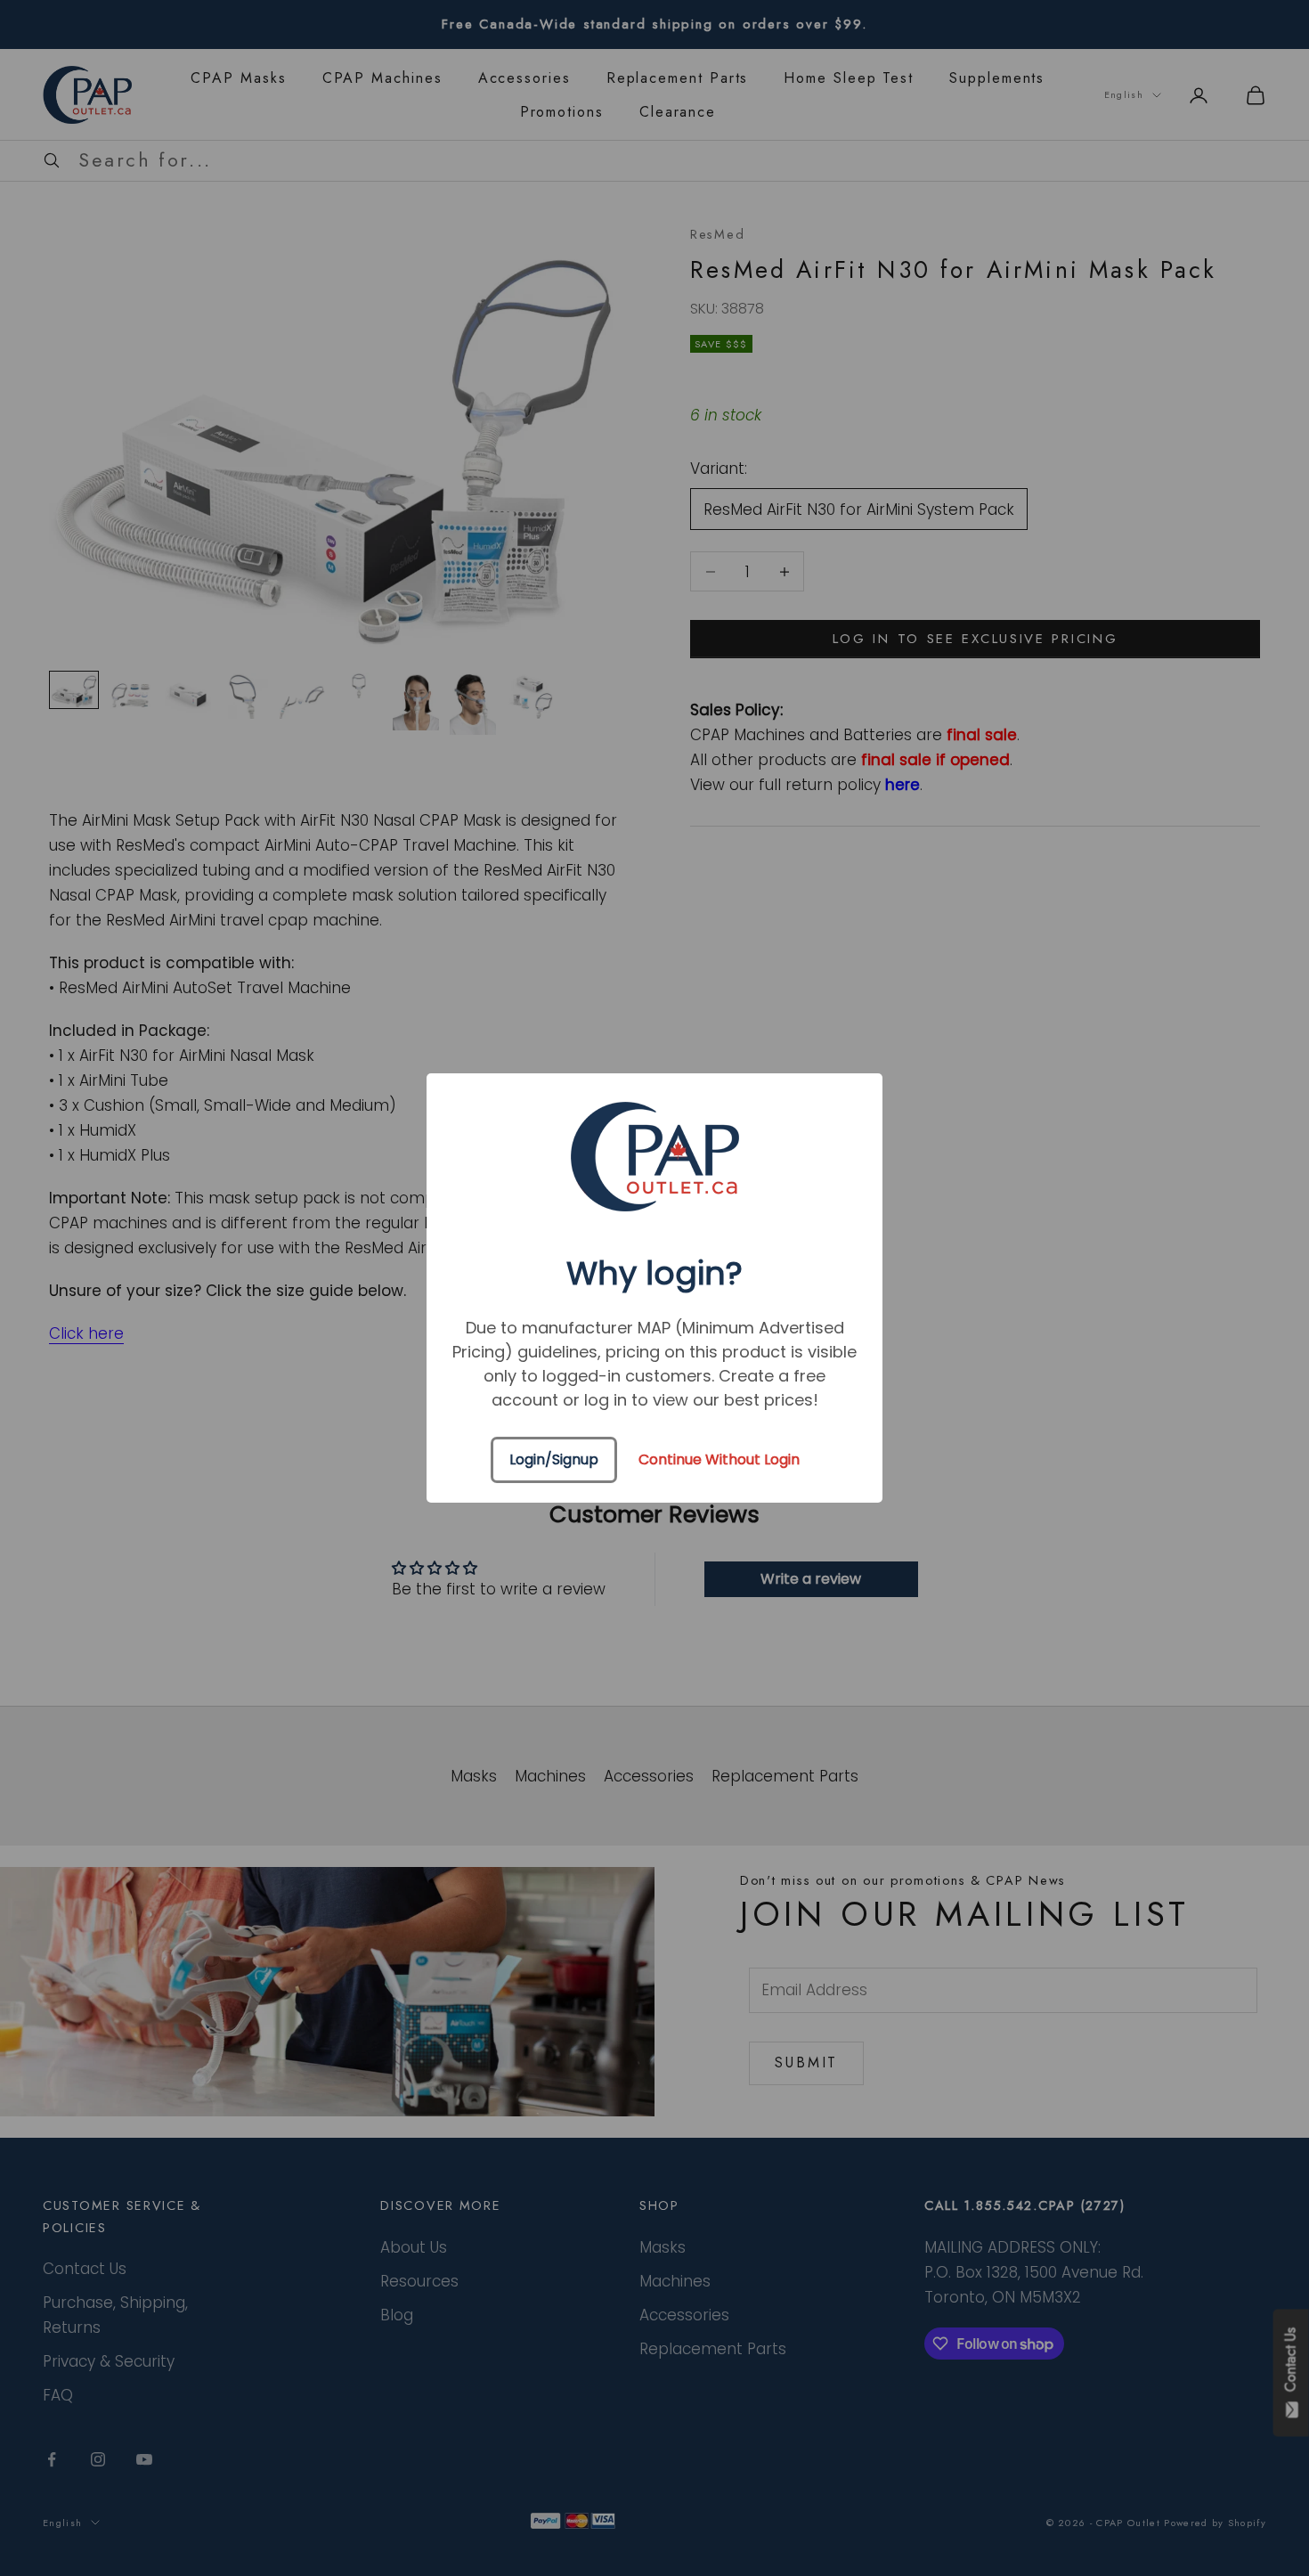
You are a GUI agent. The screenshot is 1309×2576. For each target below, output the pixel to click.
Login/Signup (554, 1459)
